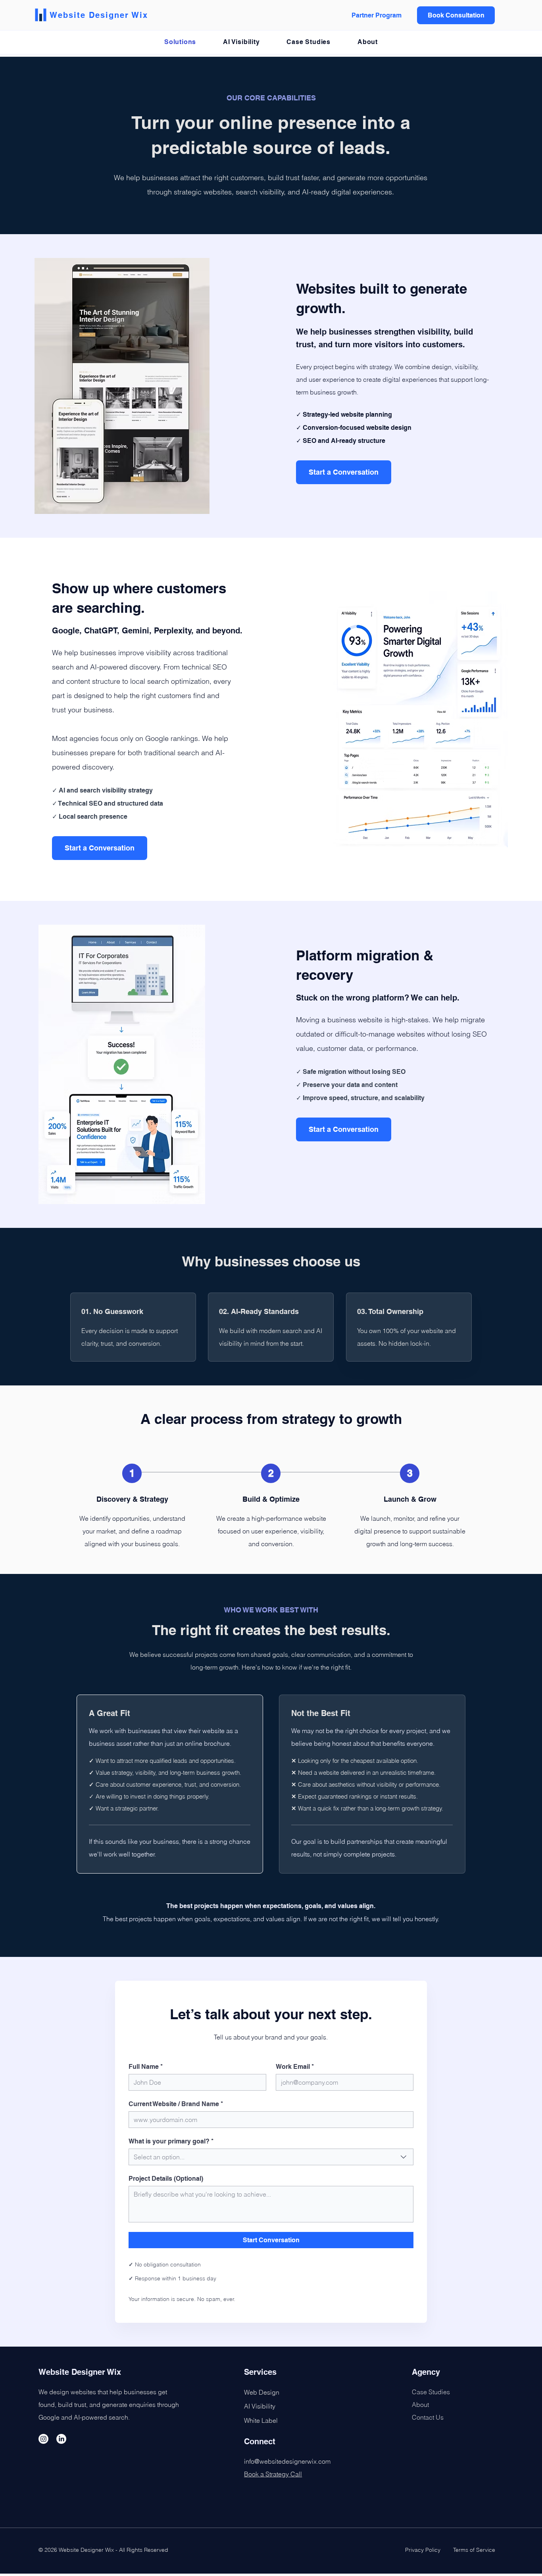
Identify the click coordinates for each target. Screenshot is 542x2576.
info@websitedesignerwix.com (287, 2461)
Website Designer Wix (99, 15)
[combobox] (271, 2157)
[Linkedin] (61, 2439)
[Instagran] (43, 2439)
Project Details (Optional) (166, 2179)
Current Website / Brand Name (176, 2104)
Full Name (146, 2067)
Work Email (295, 2067)
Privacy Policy (424, 2550)
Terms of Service (474, 2550)
